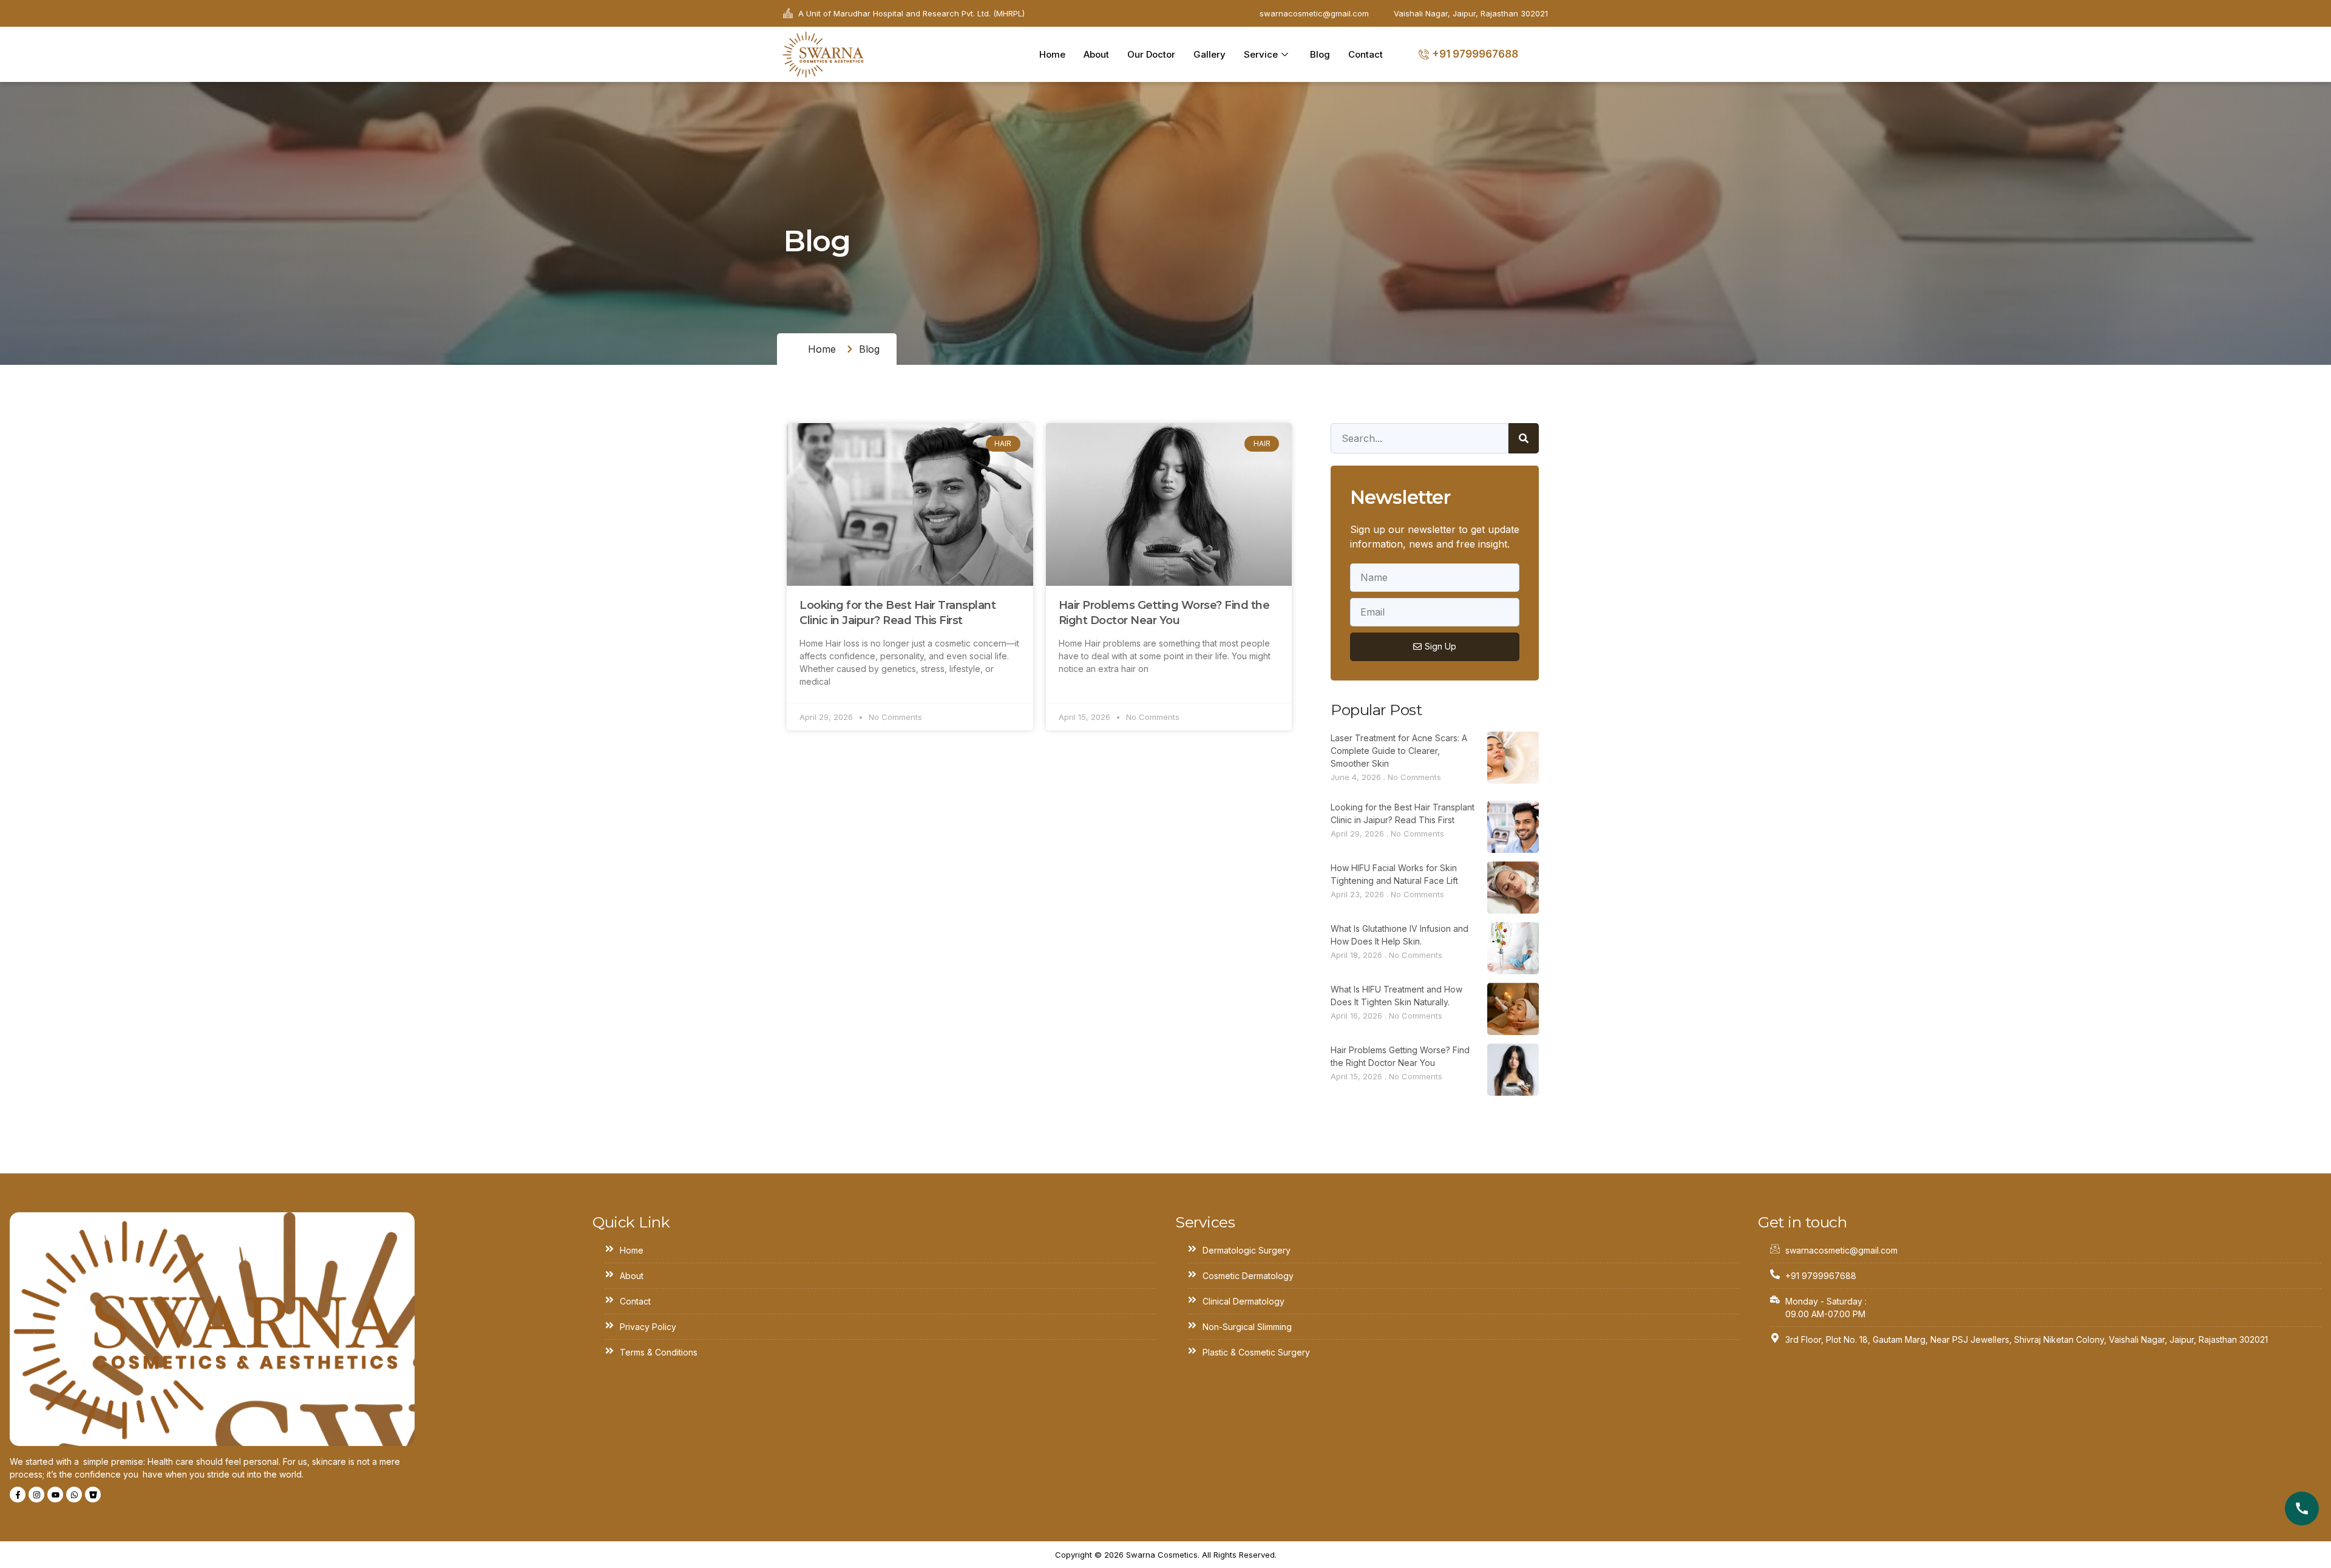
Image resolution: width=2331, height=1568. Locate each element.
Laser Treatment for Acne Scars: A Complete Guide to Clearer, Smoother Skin (1399, 751)
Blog (1320, 54)
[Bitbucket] (93, 1495)
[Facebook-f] (18, 1495)
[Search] (1524, 438)
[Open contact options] (2302, 1509)
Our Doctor (1151, 54)
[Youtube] (55, 1495)
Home (1052, 54)
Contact (1366, 54)
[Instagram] (36, 1495)
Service (1261, 54)
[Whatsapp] (74, 1495)
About (1096, 54)
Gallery (1210, 54)
